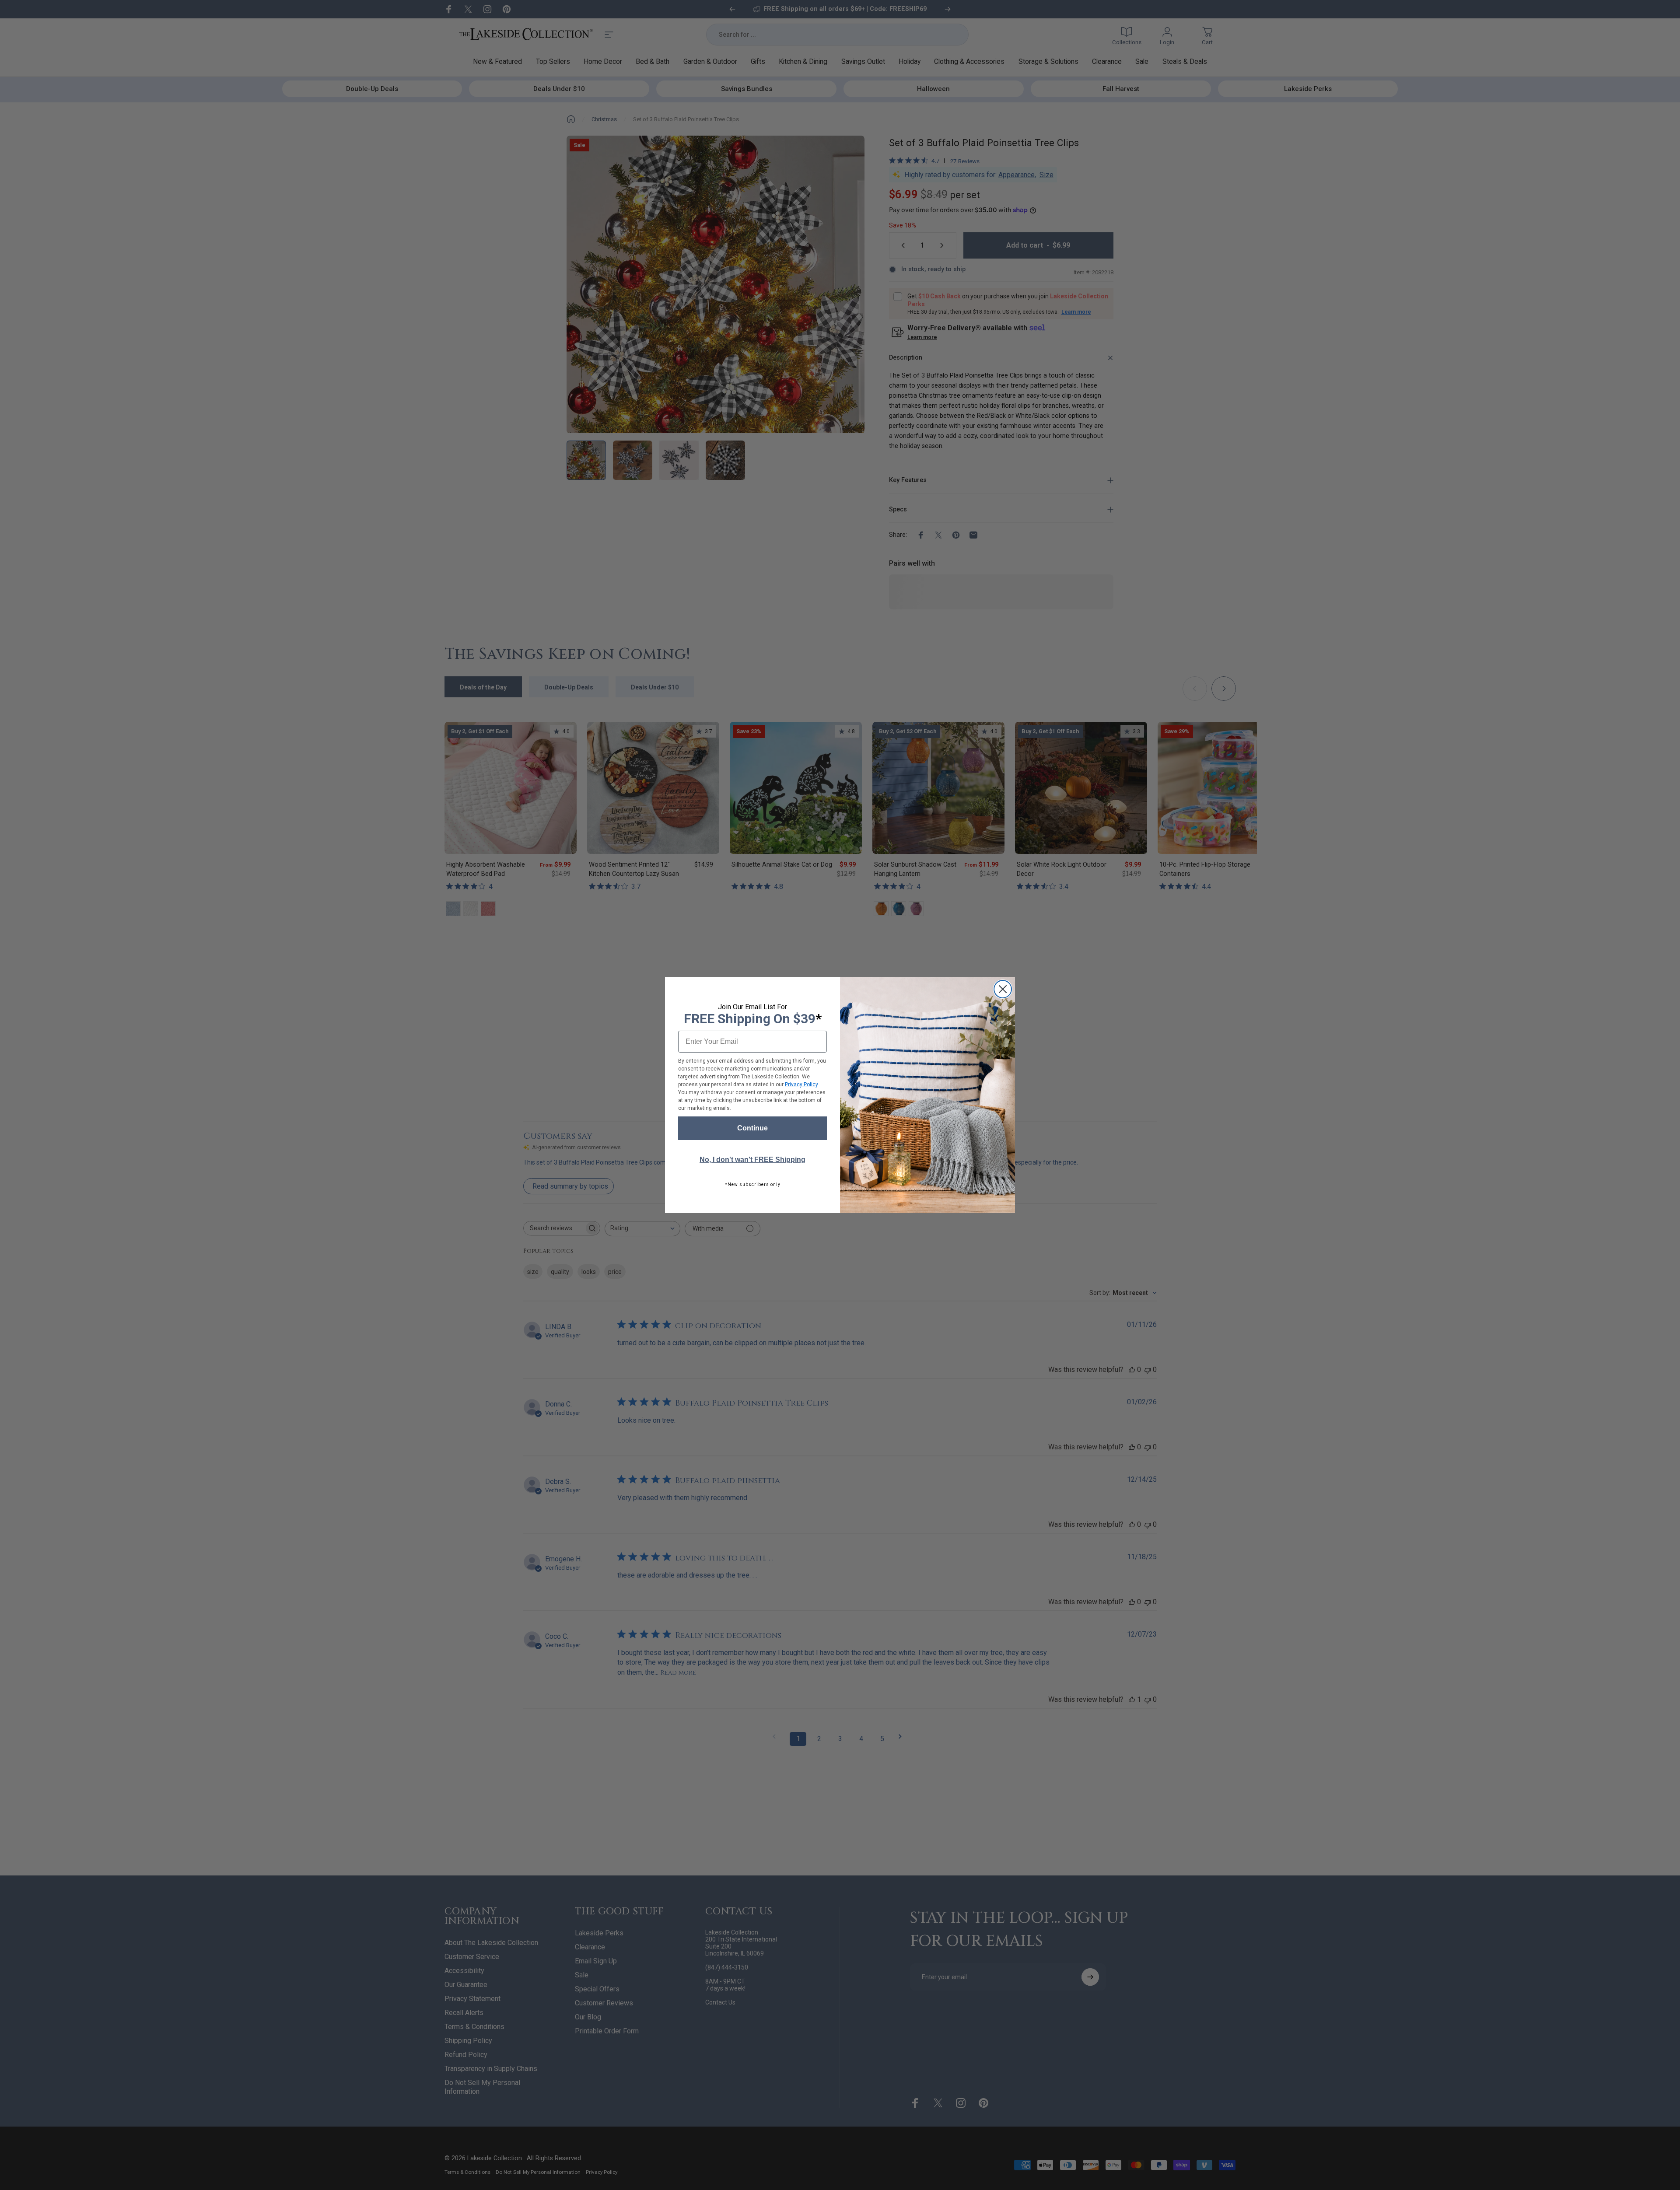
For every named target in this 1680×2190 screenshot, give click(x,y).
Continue (752, 1128)
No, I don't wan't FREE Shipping (752, 1160)
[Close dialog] (1003, 989)
